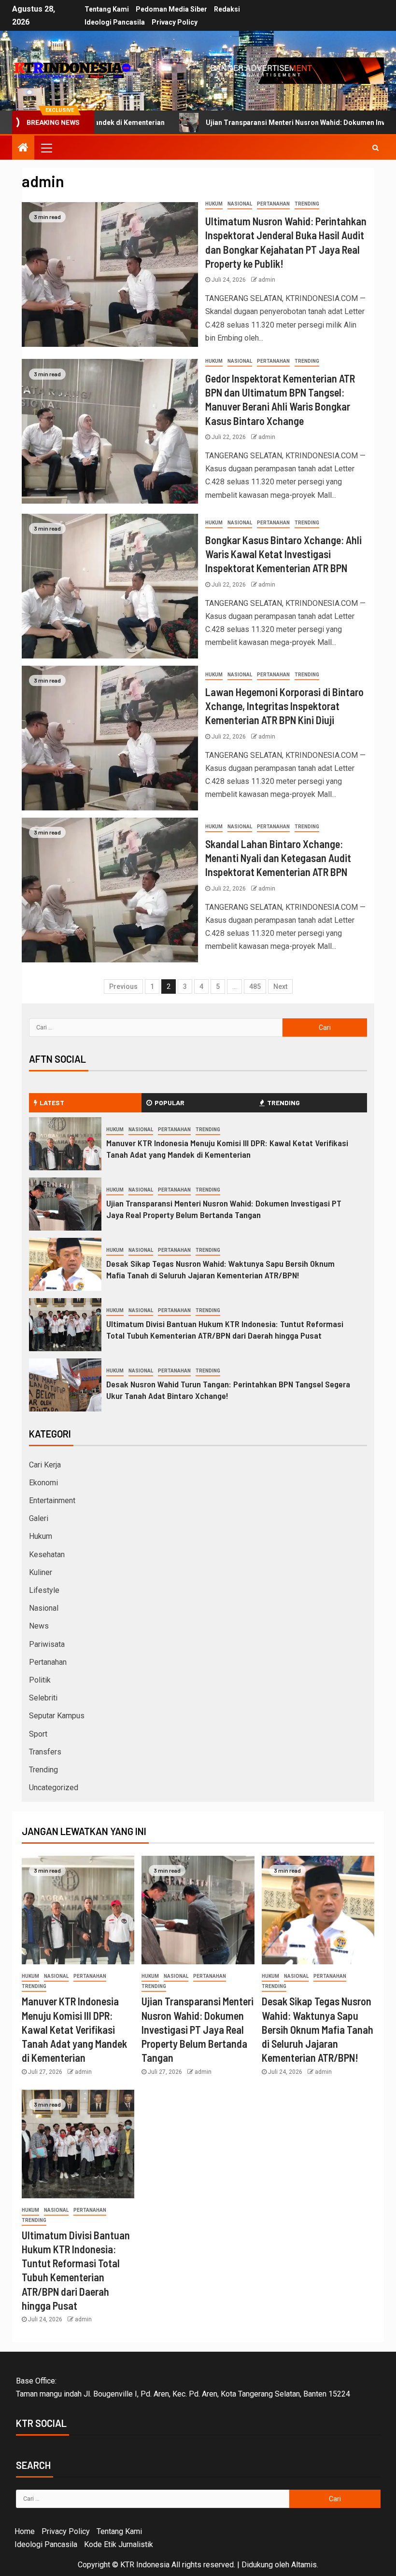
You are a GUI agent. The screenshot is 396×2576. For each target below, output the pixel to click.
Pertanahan (273, 204)
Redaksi (227, 9)
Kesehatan (47, 1555)
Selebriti (43, 1698)
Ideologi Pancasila (115, 22)
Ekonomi (43, 1483)
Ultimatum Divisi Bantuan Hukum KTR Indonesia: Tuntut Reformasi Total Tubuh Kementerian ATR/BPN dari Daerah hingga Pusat (225, 1329)
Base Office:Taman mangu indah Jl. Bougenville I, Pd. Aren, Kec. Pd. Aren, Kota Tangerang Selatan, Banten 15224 (183, 2387)
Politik (40, 1680)
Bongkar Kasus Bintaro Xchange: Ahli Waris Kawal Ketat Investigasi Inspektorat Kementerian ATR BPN (283, 554)
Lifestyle (44, 1590)
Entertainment (52, 1500)
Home (25, 2531)
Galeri (39, 1518)
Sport (38, 1734)
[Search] (375, 148)
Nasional (240, 204)
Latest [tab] (52, 1103)
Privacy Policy (175, 22)
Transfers (45, 1752)
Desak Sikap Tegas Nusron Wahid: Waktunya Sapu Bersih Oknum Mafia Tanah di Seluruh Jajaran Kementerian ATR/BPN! (220, 1269)
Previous (123, 987)
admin (267, 280)
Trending (307, 204)
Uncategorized (54, 1788)
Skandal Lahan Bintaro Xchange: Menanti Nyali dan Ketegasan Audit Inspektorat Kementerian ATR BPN (278, 858)
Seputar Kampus (57, 1716)
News (39, 1626)
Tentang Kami (107, 9)
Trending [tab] (283, 1103)
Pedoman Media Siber (171, 9)
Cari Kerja (45, 1465)
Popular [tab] (170, 1103)
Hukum (214, 204)
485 (255, 987)
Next (280, 987)
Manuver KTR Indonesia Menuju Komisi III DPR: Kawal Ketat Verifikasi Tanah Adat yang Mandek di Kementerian (227, 1149)
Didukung (257, 2565)
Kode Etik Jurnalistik (119, 2544)
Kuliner (41, 1572)
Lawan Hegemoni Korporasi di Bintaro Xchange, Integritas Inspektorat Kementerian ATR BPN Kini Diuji (284, 706)
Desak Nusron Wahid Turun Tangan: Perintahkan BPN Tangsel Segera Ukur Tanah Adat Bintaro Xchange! (228, 1390)
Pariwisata (47, 1644)
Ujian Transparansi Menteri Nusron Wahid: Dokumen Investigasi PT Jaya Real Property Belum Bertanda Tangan (224, 1209)
